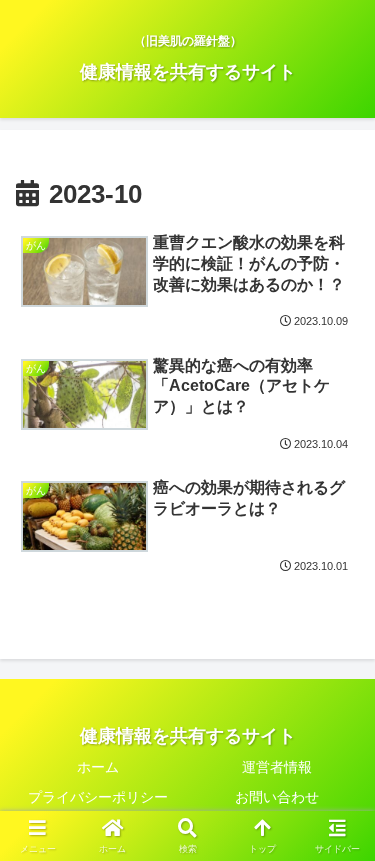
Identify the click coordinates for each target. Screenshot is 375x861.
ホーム (98, 767)
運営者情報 (277, 767)
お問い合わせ (277, 797)
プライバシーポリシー (98, 797)
